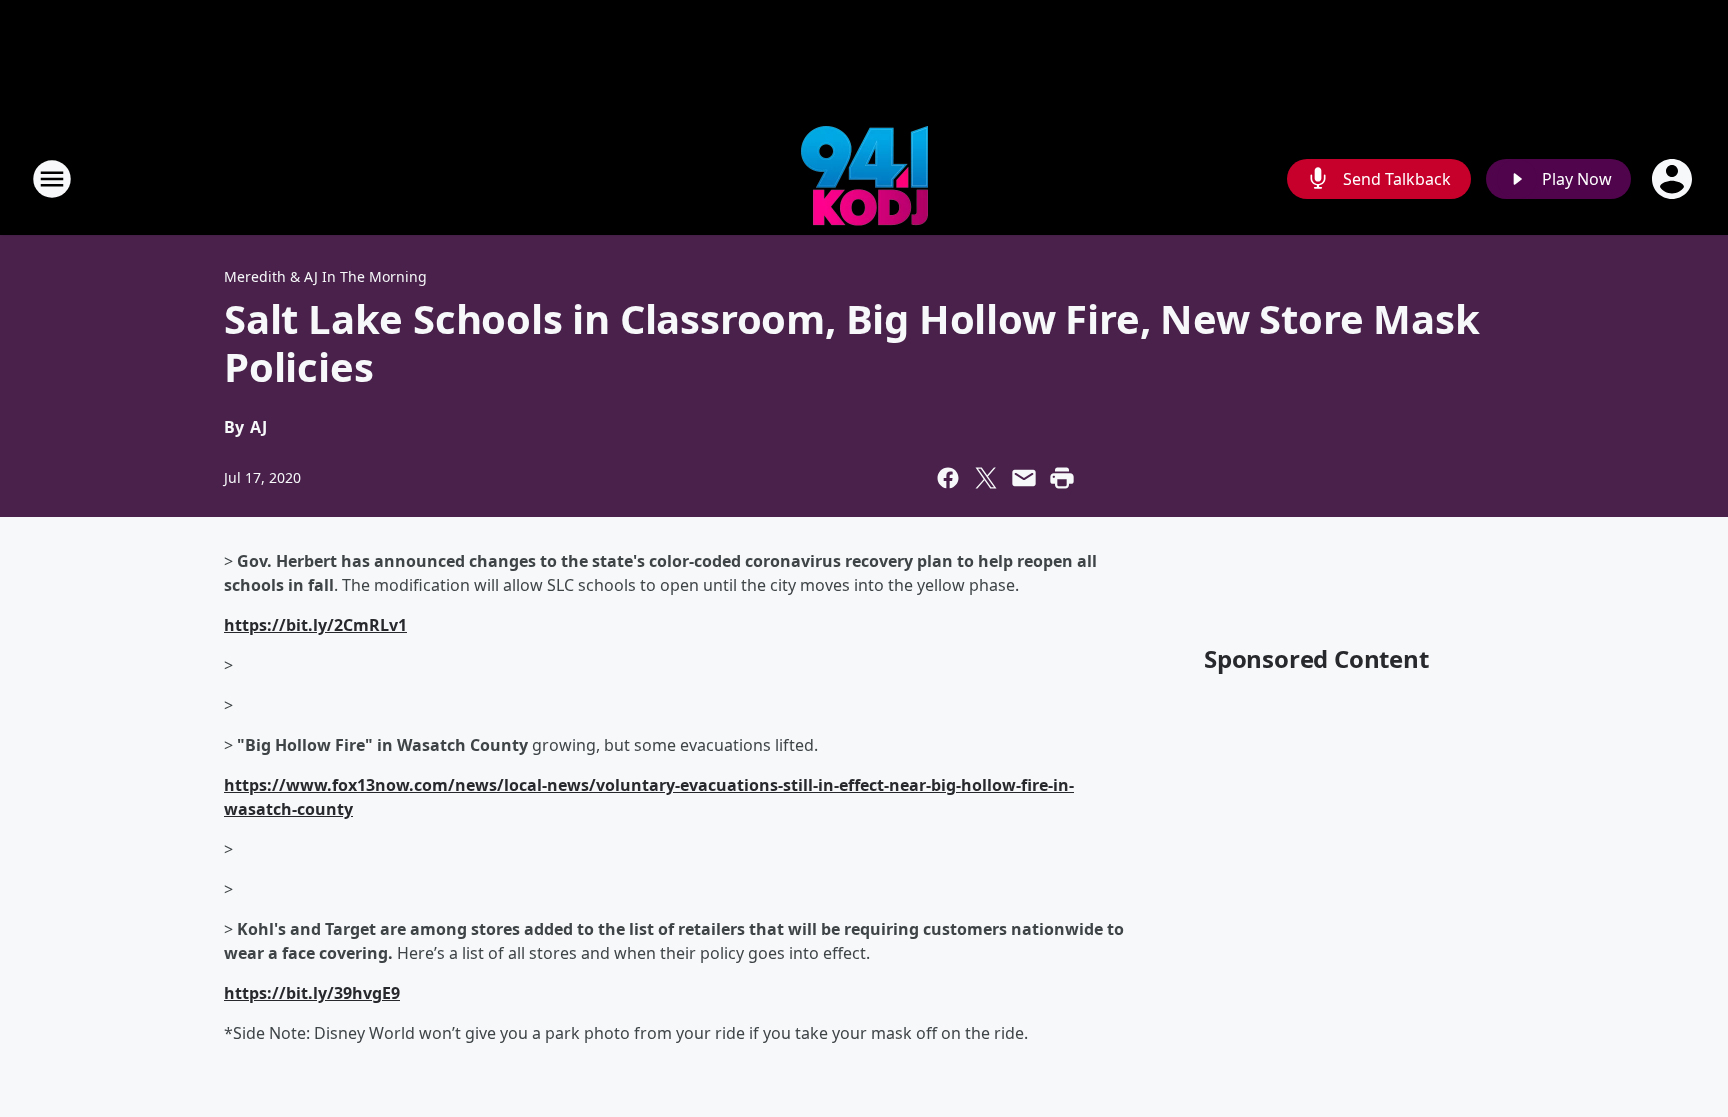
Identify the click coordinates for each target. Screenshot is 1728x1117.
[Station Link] (864, 178)
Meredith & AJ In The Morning (325, 276)
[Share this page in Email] (1024, 478)
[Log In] (1674, 179)
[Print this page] (1062, 478)
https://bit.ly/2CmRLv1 (315, 625)
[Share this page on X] (986, 478)
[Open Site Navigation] (52, 179)
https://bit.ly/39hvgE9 (312, 993)
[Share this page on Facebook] (948, 478)
